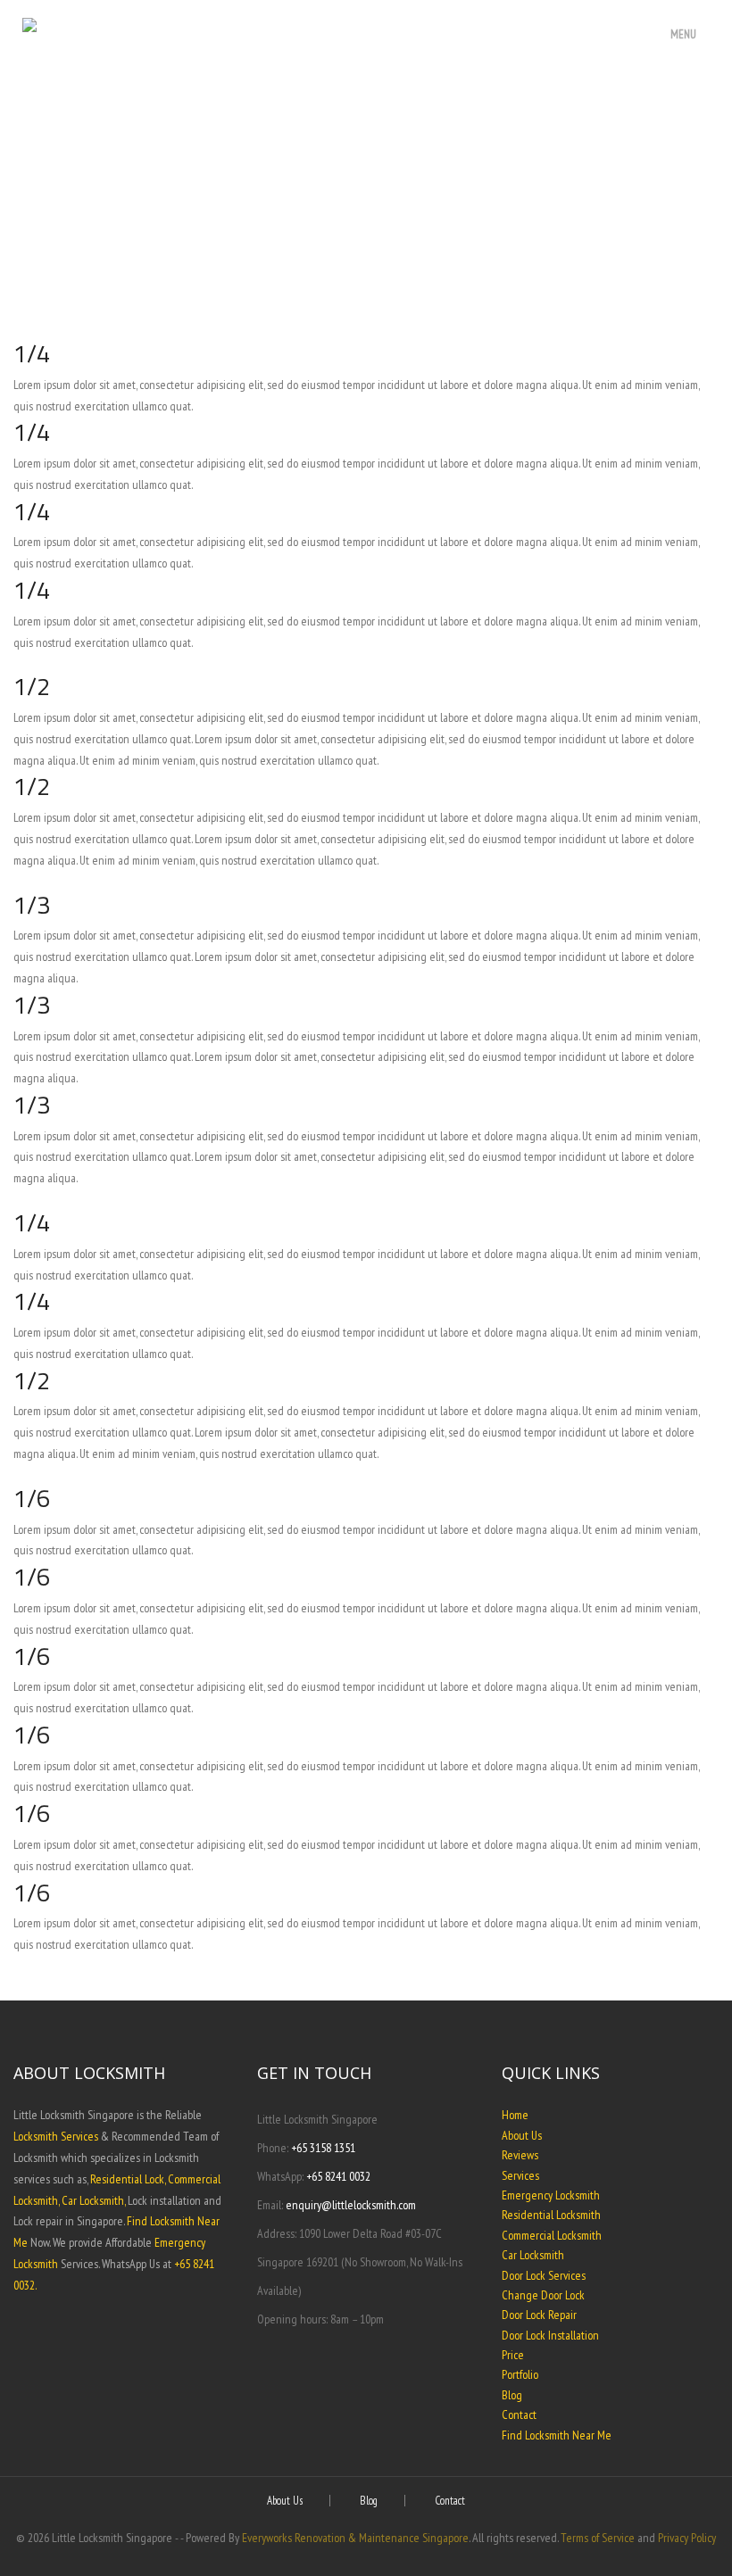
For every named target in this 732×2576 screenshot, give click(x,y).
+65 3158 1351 (323, 2148)
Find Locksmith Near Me (557, 2435)
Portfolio (520, 2374)
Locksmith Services (56, 2136)
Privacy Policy (687, 2538)
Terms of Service (598, 2538)
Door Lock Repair (539, 2315)
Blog (512, 2395)
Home (515, 2115)
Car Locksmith (533, 2255)
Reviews (520, 2155)
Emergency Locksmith (551, 2195)
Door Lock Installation (550, 2335)
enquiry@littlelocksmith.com (351, 2205)
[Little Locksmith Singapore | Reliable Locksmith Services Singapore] (277, 28)
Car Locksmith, (93, 2200)
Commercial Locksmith (552, 2235)
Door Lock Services (544, 2275)
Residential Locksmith (551, 2215)
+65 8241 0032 (338, 2176)
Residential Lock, (128, 2179)
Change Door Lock (543, 2295)
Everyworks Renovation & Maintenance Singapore (355, 2538)
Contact (519, 2414)
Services (520, 2175)
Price (513, 2355)
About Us (522, 2135)
